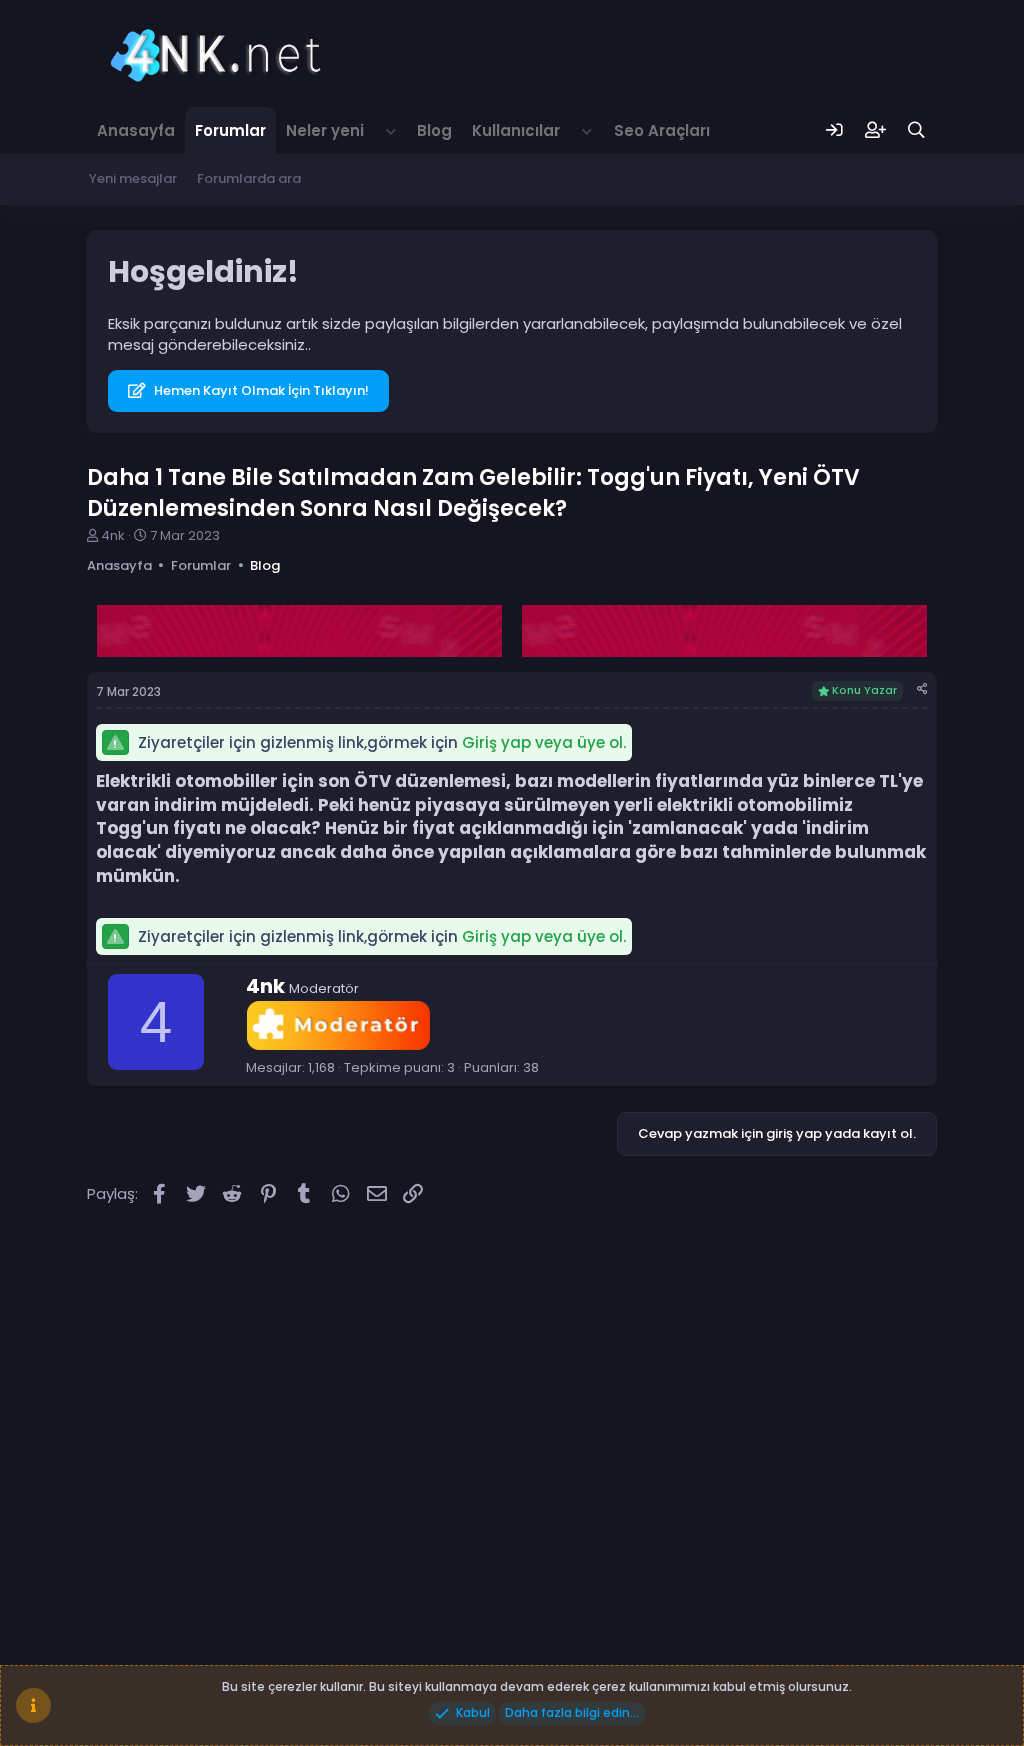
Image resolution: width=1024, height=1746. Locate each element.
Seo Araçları (662, 130)
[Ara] (916, 130)
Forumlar (230, 130)
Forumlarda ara (249, 178)
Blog (434, 130)
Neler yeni (325, 130)
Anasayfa (136, 130)
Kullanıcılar (516, 130)
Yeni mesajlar (133, 178)
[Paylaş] (922, 689)
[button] (391, 130)
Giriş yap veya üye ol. (544, 742)
